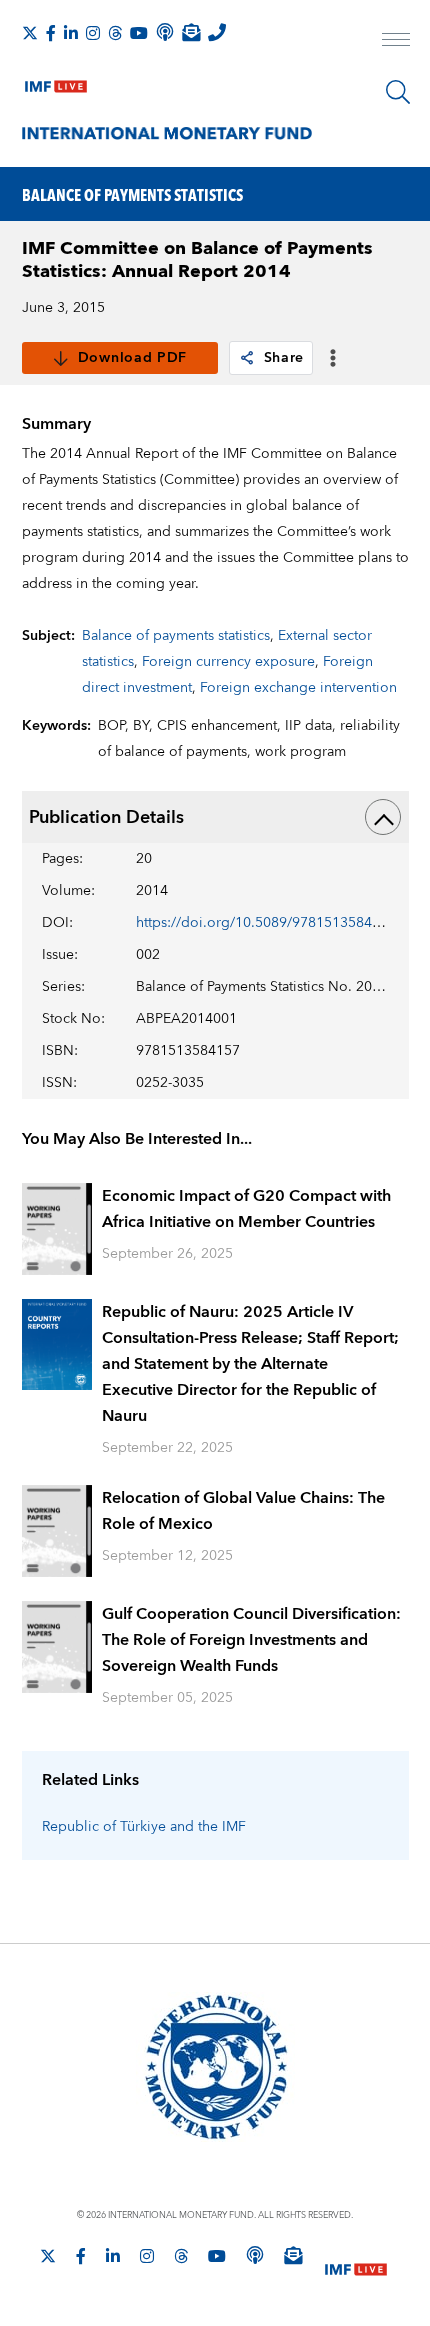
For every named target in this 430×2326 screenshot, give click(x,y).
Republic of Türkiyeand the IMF (144, 1827)
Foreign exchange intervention (298, 688)
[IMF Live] (56, 82)
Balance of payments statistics (176, 636)
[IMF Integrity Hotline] (217, 32)
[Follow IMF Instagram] (93, 33)
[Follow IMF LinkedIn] (71, 33)
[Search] (398, 92)
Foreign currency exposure (228, 662)
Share (284, 358)
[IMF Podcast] (165, 32)
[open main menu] (396, 42)
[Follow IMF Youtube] (139, 33)
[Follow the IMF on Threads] (115, 33)
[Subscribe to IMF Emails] (191, 32)
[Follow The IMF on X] (30, 33)
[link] (247, 358)
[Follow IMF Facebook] (51, 33)
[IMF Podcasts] (255, 2255)
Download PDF (132, 358)
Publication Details (106, 817)
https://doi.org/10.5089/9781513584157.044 (280, 923)
